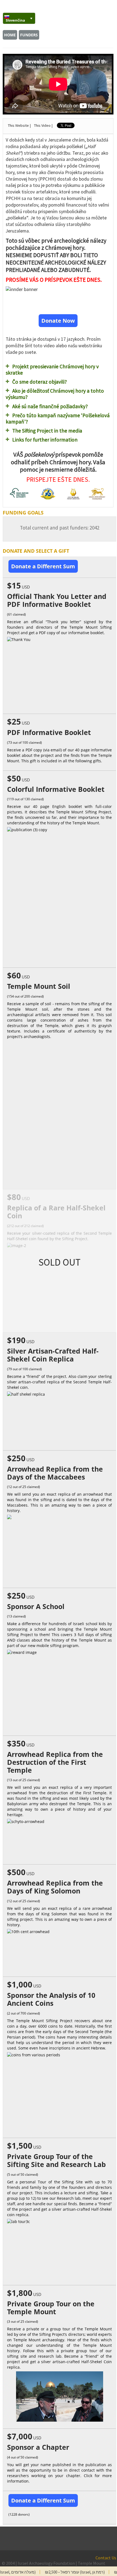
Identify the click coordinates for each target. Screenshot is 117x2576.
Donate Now (58, 321)
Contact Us (106, 2558)
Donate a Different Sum (43, 566)
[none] (16, 18)
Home (10, 35)
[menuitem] (19, 18)
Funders (29, 35)
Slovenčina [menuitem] (15, 20)
